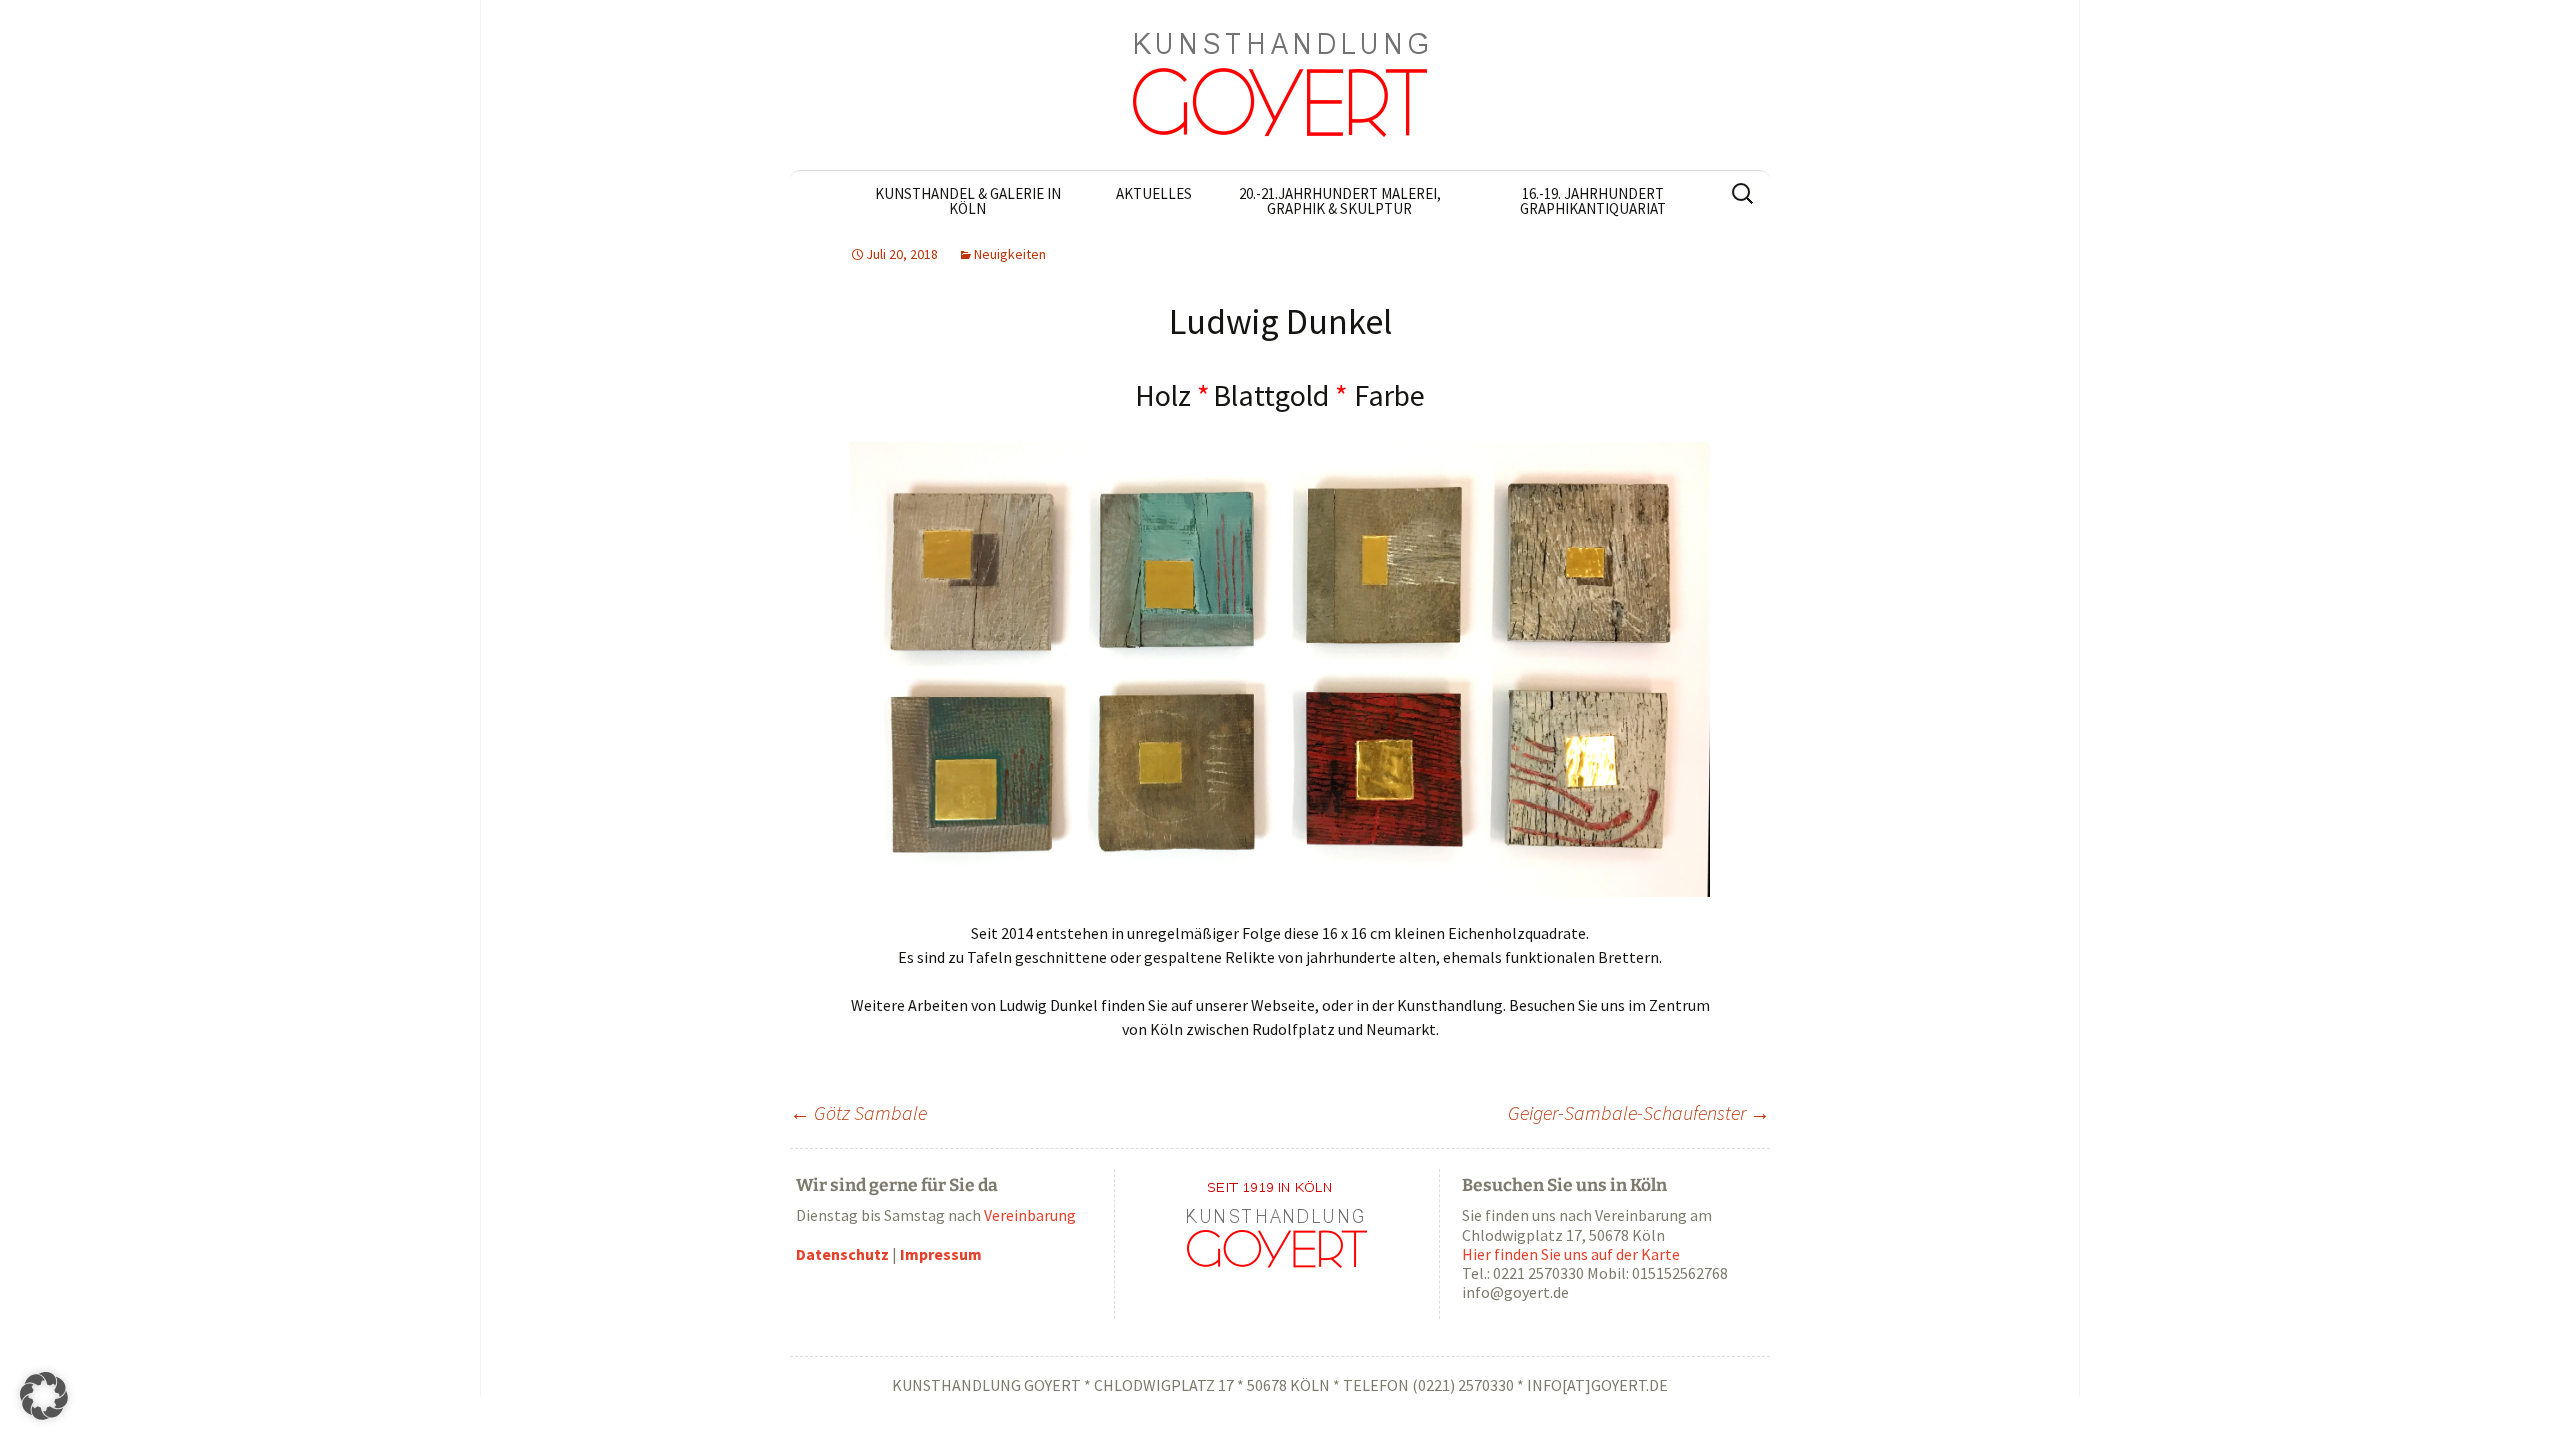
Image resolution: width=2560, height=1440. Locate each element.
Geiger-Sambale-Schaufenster (1639, 1112)
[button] (44, 1396)
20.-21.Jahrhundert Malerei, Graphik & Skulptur (1340, 201)
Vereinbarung (1030, 1215)
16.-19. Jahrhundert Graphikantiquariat (1593, 201)
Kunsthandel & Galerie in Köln (968, 201)
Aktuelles (1154, 193)
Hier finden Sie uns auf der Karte (1571, 1254)
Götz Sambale (858, 1112)
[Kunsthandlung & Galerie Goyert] (1280, 85)
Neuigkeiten (1010, 254)
